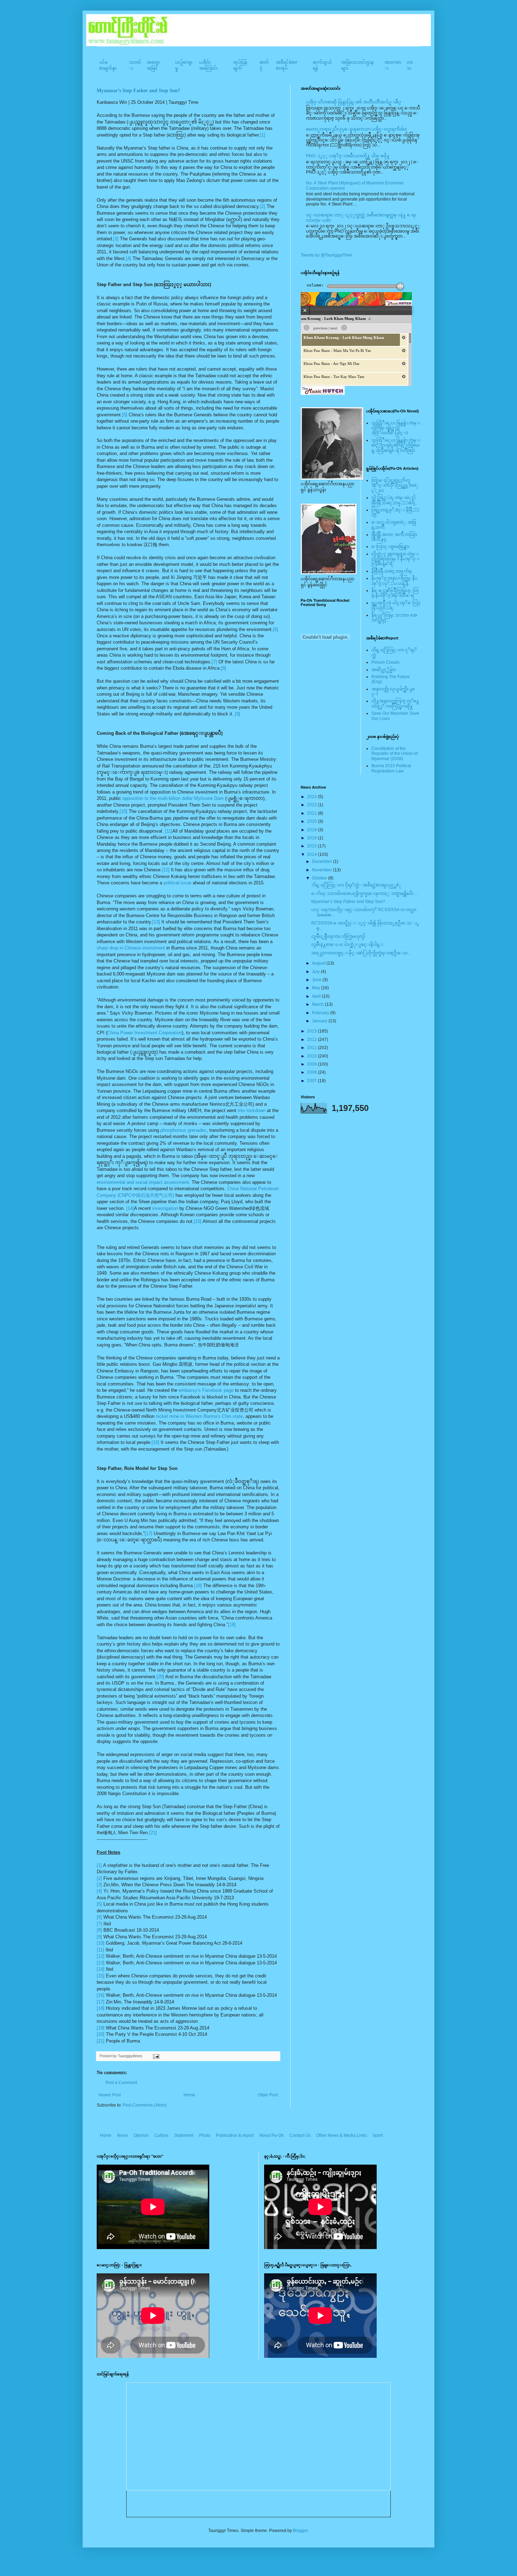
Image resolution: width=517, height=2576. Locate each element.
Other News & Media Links (342, 2135)
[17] (148, 1533)
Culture (161, 2135)
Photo (205, 2135)
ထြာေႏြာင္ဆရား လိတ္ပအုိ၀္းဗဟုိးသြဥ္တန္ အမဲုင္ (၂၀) (395, 485)
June (317, 980)
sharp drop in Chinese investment (131, 948)
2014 (312, 854)
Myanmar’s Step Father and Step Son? (138, 91)
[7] (214, 662)
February (321, 1013)
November (323, 870)
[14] (130, 1208)
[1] (263, 135)
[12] (166, 870)
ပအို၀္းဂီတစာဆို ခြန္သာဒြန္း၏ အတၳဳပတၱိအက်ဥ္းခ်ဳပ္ (353, 102)
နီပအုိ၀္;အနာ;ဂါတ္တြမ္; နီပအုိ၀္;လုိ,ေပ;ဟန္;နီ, (394, 581)
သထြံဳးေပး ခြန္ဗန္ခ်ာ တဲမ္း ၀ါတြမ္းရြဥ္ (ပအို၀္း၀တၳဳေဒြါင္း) (396, 428)
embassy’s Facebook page (206, 1390)
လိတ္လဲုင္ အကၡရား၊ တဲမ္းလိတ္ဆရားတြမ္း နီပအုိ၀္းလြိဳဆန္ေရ (395, 559)
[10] (123, 811)
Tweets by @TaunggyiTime (326, 255)
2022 (312, 805)
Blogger (300, 2531)
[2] (263, 206)
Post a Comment (121, 2083)
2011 (312, 1048)
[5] (125, 415)
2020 (312, 821)
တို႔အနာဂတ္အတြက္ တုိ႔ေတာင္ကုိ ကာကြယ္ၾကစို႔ (395, 703)
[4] (129, 258)
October (320, 878)
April (317, 996)
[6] (276, 629)
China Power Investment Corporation (145, 1033)
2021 (312, 813)
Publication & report (235, 2135)
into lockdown (252, 1110)
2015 (312, 846)
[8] (224, 668)
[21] (153, 1833)
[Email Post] (155, 2056)
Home (189, 2095)
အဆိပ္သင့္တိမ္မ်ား (384, 670)
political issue (177, 883)
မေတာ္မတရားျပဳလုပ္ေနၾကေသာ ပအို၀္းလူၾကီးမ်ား (356, 129)
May (317, 988)
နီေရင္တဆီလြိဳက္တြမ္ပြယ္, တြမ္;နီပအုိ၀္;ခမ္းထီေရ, (395, 593)
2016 (312, 838)
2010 (312, 1056)
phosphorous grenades (183, 1130)
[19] (232, 1625)
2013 (312, 1031)
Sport (378, 2135)
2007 (312, 1081)
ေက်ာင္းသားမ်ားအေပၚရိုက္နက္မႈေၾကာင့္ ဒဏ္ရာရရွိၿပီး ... (365, 894)
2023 (312, 797)
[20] (160, 1677)
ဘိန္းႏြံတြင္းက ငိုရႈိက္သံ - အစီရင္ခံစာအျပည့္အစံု (356, 885)
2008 (312, 1072)
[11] (169, 831)
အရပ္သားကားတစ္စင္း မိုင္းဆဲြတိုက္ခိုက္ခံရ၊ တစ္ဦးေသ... (361, 953)
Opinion (141, 2135)
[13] (156, 922)
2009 (312, 1064)
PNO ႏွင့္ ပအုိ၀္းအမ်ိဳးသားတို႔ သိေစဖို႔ (348, 156)
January (320, 1021)
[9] (238, 714)
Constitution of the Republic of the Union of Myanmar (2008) (394, 754)
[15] (198, 1221)
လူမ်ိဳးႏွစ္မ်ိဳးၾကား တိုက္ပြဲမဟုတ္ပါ (338, 936)
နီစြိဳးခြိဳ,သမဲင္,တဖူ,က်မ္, (392, 571)
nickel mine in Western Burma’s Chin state (199, 1416)
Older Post (268, 2095)
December (323, 861)
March (318, 1004)
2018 (312, 830)
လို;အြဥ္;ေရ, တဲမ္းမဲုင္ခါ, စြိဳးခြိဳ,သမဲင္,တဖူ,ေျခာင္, (394, 500)
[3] (116, 239)
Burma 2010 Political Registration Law (391, 768)
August (319, 963)
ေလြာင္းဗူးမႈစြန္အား (390, 547)
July (316, 972)
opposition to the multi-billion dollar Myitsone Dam (173, 798)
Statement (184, 2135)
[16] (155, 1442)
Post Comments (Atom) (145, 2105)
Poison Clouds (385, 662)
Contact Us (300, 2135)
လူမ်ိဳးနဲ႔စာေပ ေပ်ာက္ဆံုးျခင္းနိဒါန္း (347, 945)
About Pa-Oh (272, 2135)
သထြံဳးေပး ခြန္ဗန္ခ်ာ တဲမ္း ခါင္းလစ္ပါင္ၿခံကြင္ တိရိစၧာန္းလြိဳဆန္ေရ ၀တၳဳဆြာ (396, 445)
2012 (312, 1040)
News (123, 2135)
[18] (198, 1586)
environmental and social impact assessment (143, 1182)
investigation (165, 1208)
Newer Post (110, 2095)
